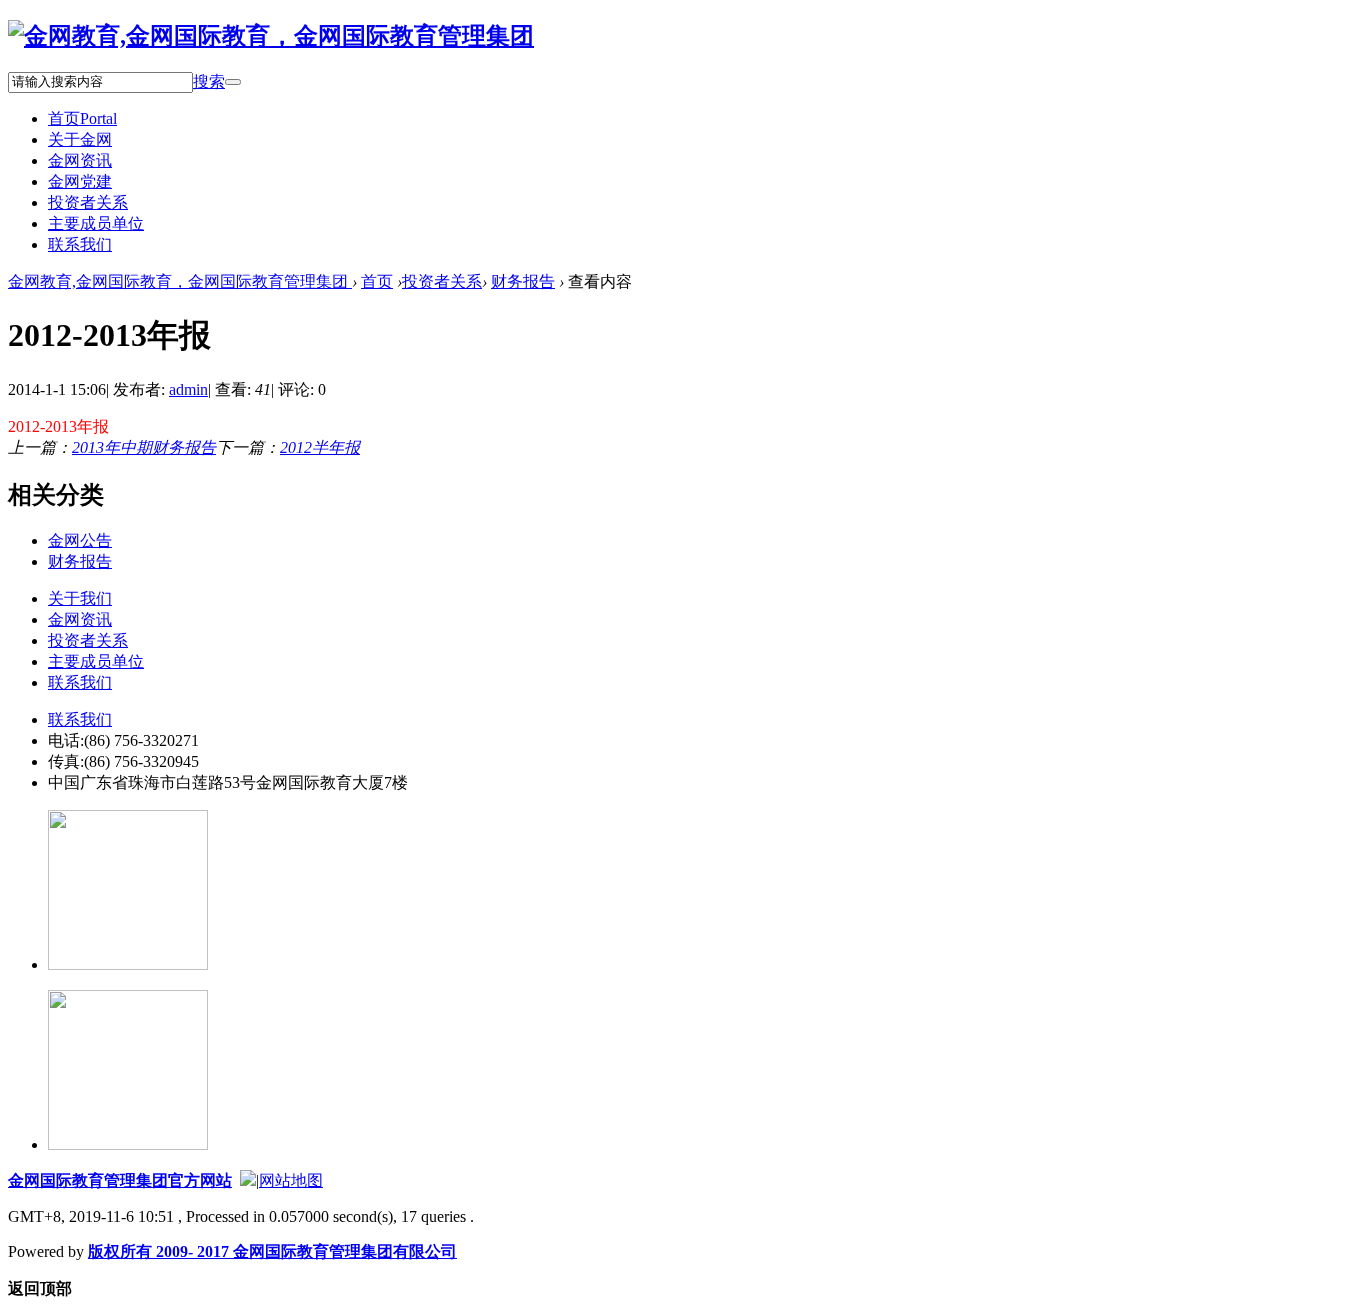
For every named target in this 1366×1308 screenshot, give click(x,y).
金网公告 (80, 540)
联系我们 (80, 244)
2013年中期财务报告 (144, 447)
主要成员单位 (96, 223)
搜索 (209, 81)
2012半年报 (320, 447)
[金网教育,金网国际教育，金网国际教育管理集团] (271, 36)
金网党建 (80, 181)
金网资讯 (80, 160)
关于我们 (80, 598)
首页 (82, 118)
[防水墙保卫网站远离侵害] (248, 1180)
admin (188, 389)
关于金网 (80, 139)
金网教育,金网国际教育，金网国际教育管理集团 (180, 281)
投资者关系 (88, 202)
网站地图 (291, 1180)
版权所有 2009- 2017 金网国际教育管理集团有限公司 (272, 1251)
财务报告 (523, 281)
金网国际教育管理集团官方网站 (120, 1180)
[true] (233, 82)
